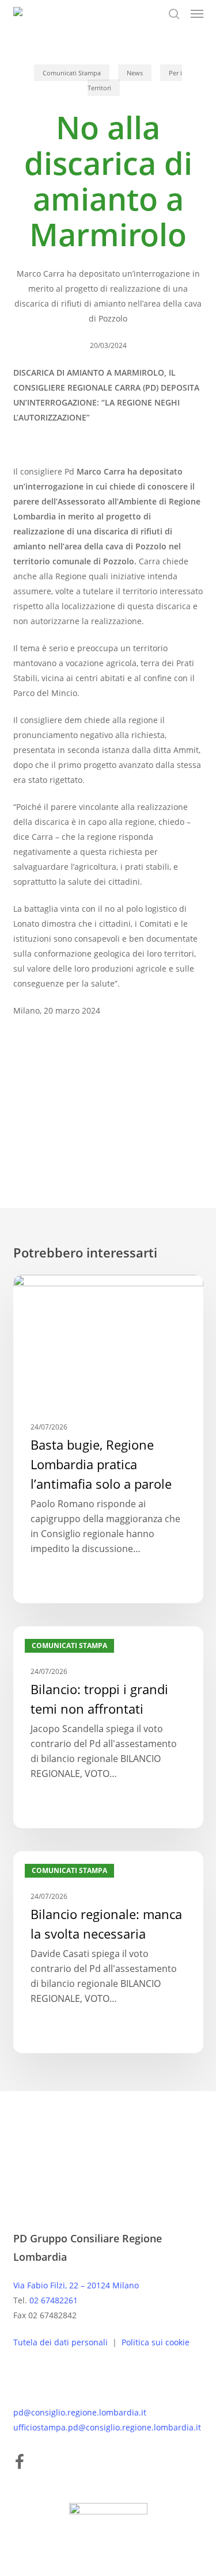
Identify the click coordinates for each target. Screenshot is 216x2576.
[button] (197, 14)
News (135, 73)
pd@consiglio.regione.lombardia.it (80, 2412)
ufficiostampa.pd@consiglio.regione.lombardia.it (107, 2427)
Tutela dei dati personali (62, 2342)
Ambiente (38, 1107)
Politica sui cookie (156, 2342)
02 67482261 (54, 2300)
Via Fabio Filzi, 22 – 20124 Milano (76, 2285)
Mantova (90, 1107)
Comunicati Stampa (72, 73)
